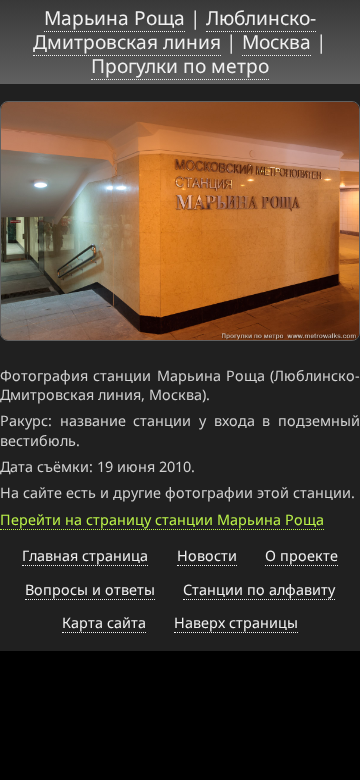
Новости (207, 555)
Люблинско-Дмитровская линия (174, 29)
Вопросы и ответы (90, 589)
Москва (276, 41)
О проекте (301, 555)
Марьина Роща (114, 17)
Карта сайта (104, 622)
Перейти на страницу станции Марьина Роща (162, 519)
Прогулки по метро (180, 65)
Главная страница (85, 555)
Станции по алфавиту (259, 589)
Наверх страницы (236, 622)
